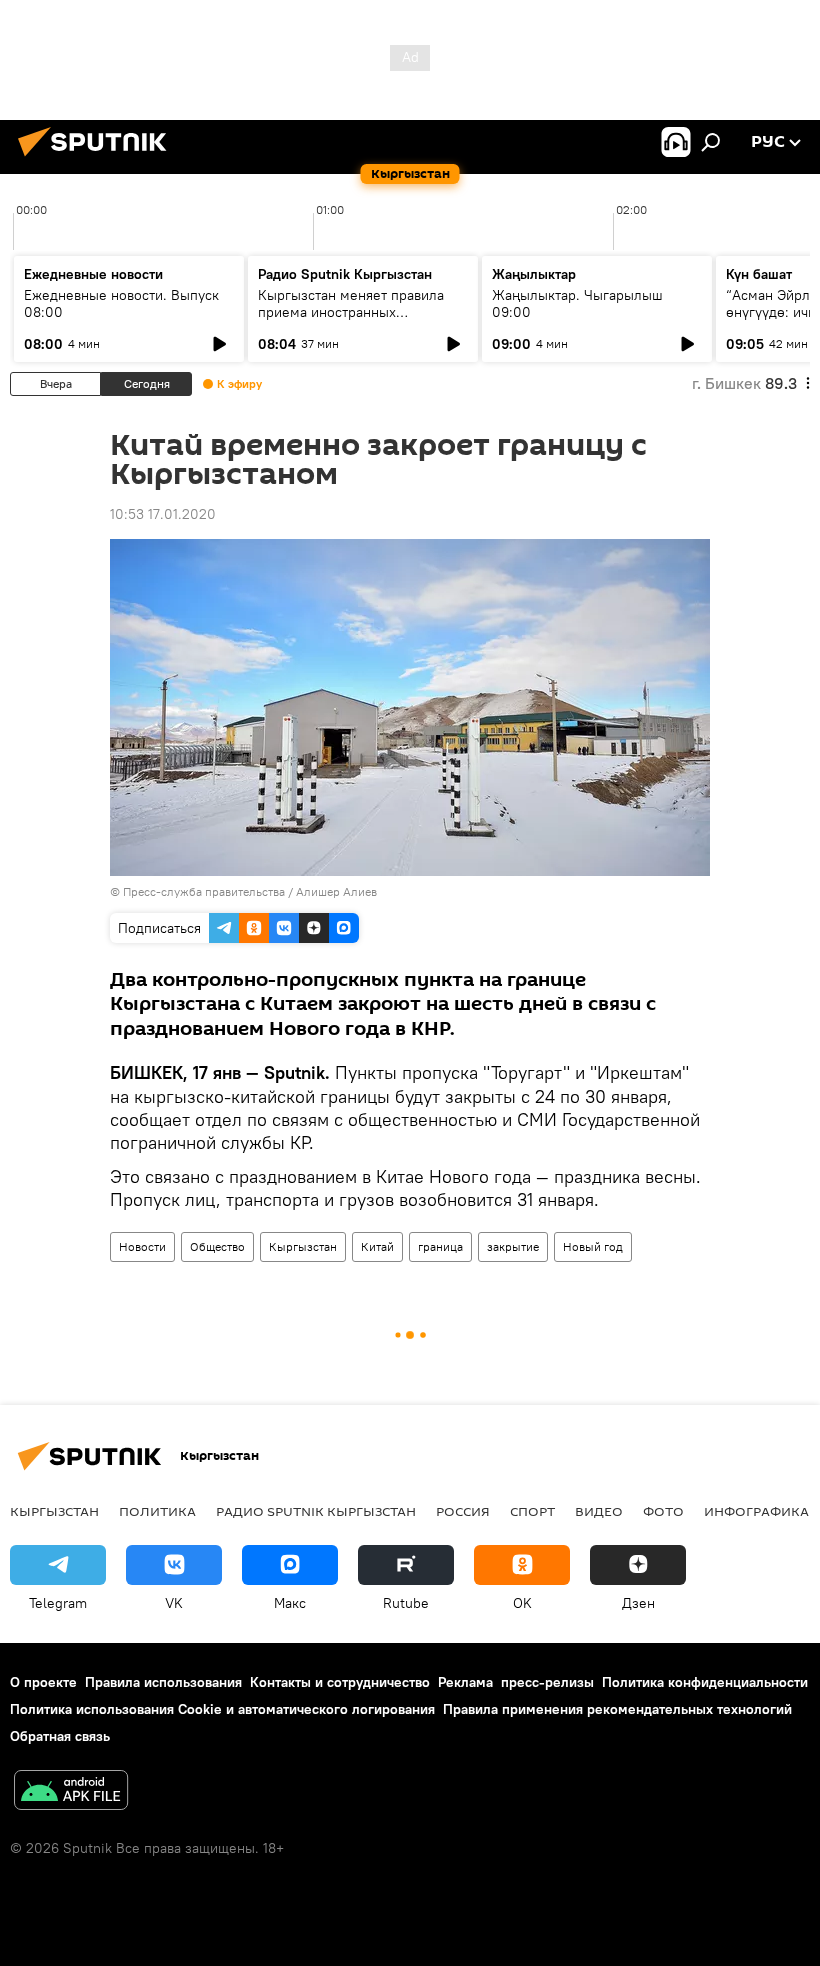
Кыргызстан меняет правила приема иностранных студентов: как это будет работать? (351, 320)
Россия (463, 1511)
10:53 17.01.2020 (163, 514)
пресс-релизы (547, 1682)
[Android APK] (71, 1792)
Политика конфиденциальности (705, 1682)
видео (599, 1511)
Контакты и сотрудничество (340, 1682)
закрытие (513, 1246)
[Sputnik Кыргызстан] (98, 159)
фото (663, 1511)
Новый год (593, 1246)
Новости (142, 1246)
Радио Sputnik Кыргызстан (345, 274)
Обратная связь (60, 1736)
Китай (377, 1246)
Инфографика (756, 1511)
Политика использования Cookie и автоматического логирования (222, 1709)
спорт (532, 1511)
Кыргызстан (303, 1246)
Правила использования (163, 1682)
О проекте (43, 1682)
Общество (217, 1246)
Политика (157, 1511)
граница (440, 1246)
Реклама (465, 1682)
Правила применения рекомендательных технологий (617, 1709)
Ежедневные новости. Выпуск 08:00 (121, 303)
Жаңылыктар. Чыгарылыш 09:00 (577, 303)
